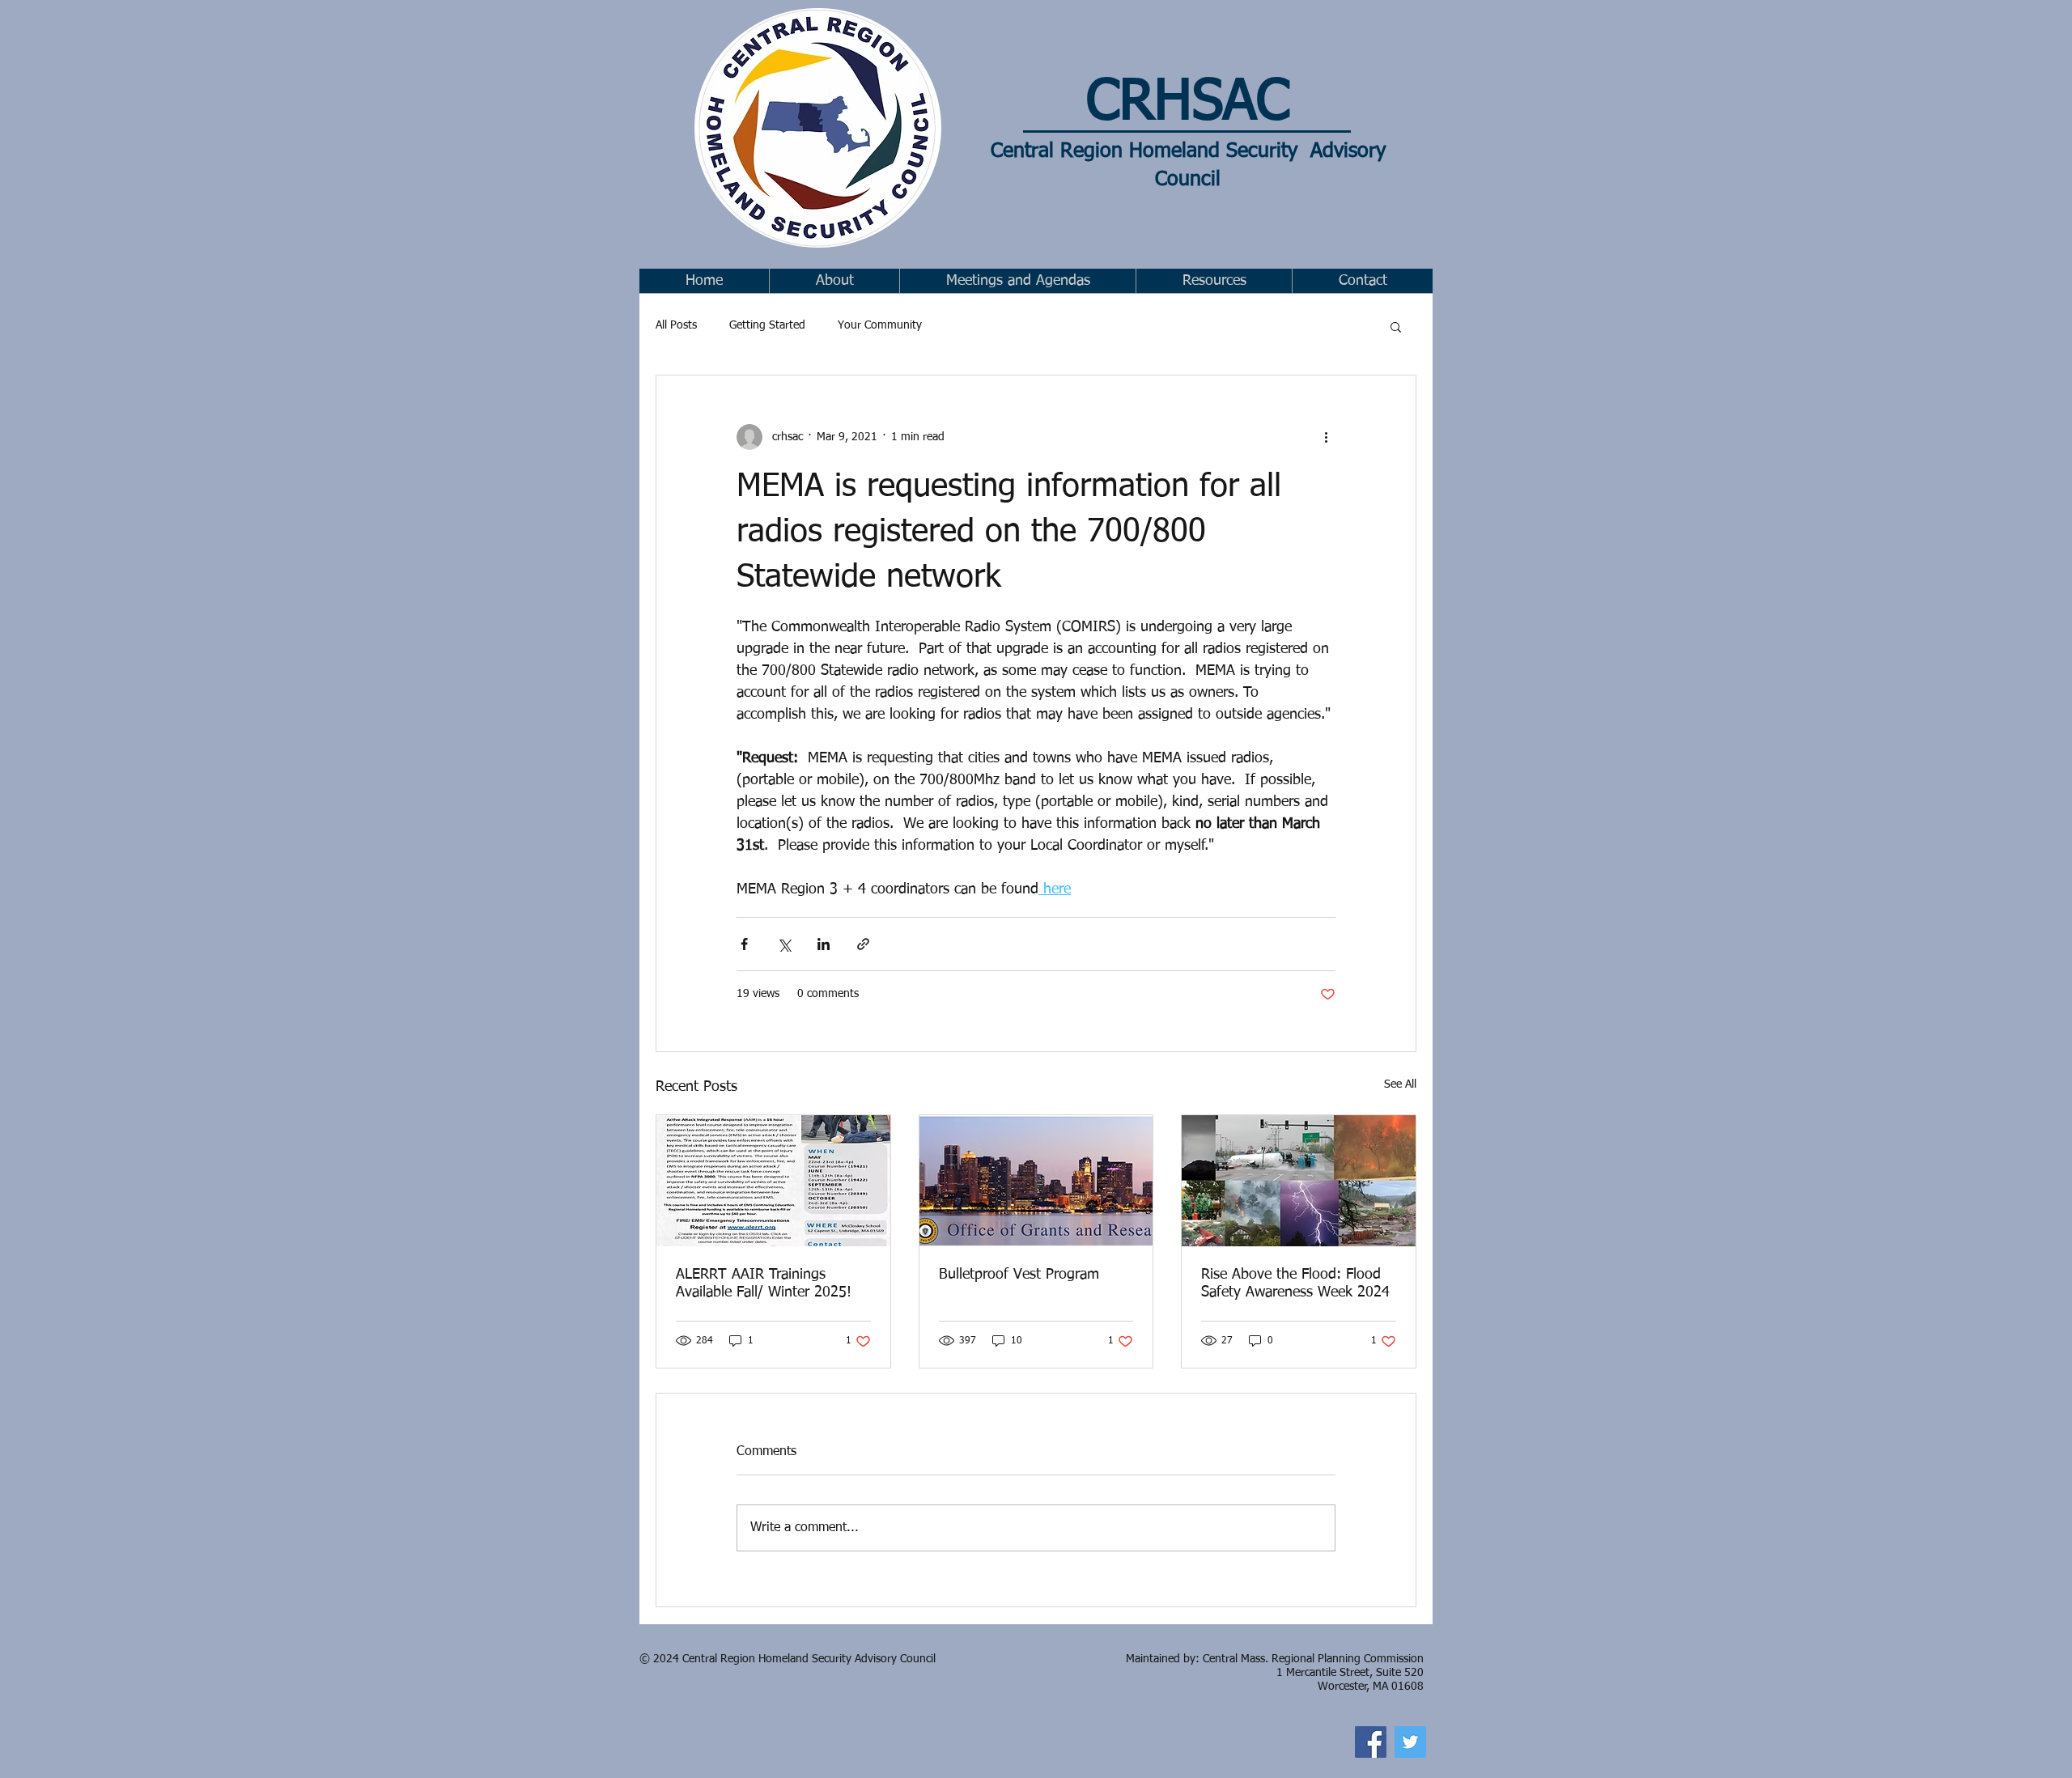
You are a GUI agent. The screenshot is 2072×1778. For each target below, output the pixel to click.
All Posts (676, 325)
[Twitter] (1410, 1742)
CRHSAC (1188, 103)
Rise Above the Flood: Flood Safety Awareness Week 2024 (1295, 1284)
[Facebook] (1371, 1742)
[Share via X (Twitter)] (784, 944)
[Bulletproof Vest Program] (1036, 1181)
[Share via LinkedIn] (824, 944)
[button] (1017, 281)
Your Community (880, 325)
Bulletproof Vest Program (1019, 1275)
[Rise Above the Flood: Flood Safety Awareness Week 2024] (1299, 1181)
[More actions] (1326, 437)
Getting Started (767, 325)
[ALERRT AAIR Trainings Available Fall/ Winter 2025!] (773, 1181)
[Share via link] (863, 944)
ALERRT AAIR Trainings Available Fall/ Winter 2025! (764, 1284)
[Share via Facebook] (744, 944)
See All (1400, 1084)
